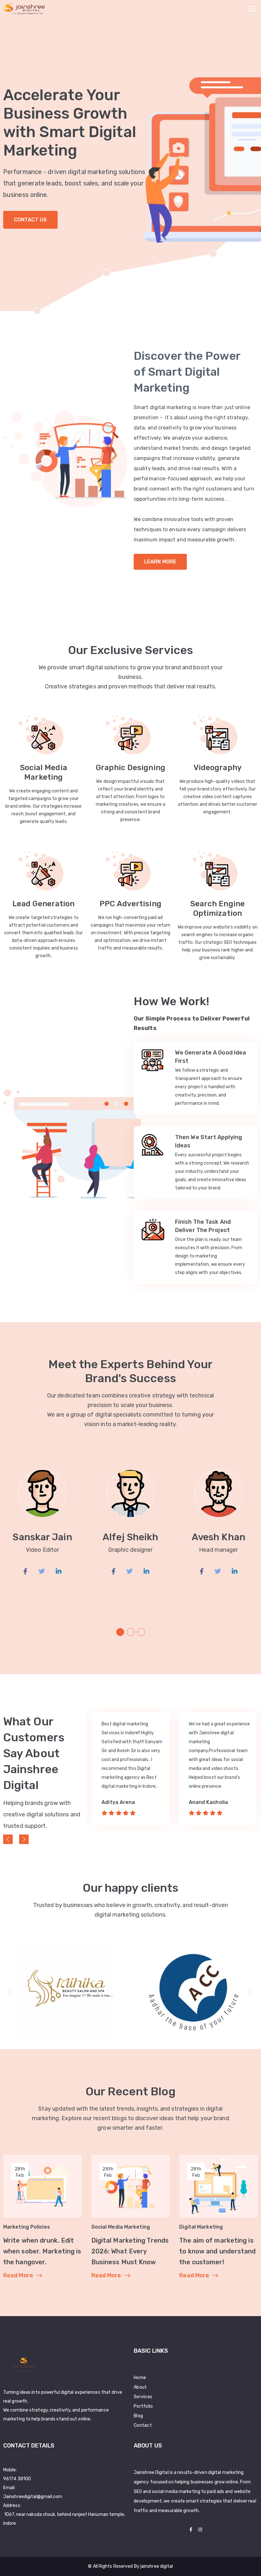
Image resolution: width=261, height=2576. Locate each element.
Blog (138, 2416)
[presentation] (8, 1839)
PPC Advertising (130, 904)
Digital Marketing (201, 2227)
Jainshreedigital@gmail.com (33, 2497)
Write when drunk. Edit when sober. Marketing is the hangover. (42, 2251)
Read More (18, 2275)
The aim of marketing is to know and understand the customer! (217, 2251)
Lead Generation (44, 904)
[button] (120, 1632)
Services (143, 2397)
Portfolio (143, 2406)
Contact (143, 2425)
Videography (218, 768)
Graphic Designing (130, 768)
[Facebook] (191, 2530)
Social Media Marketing (121, 2227)
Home (140, 2378)
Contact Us (30, 220)
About (140, 2387)
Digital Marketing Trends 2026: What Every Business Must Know (130, 2251)
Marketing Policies (27, 2227)
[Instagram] (200, 2530)
